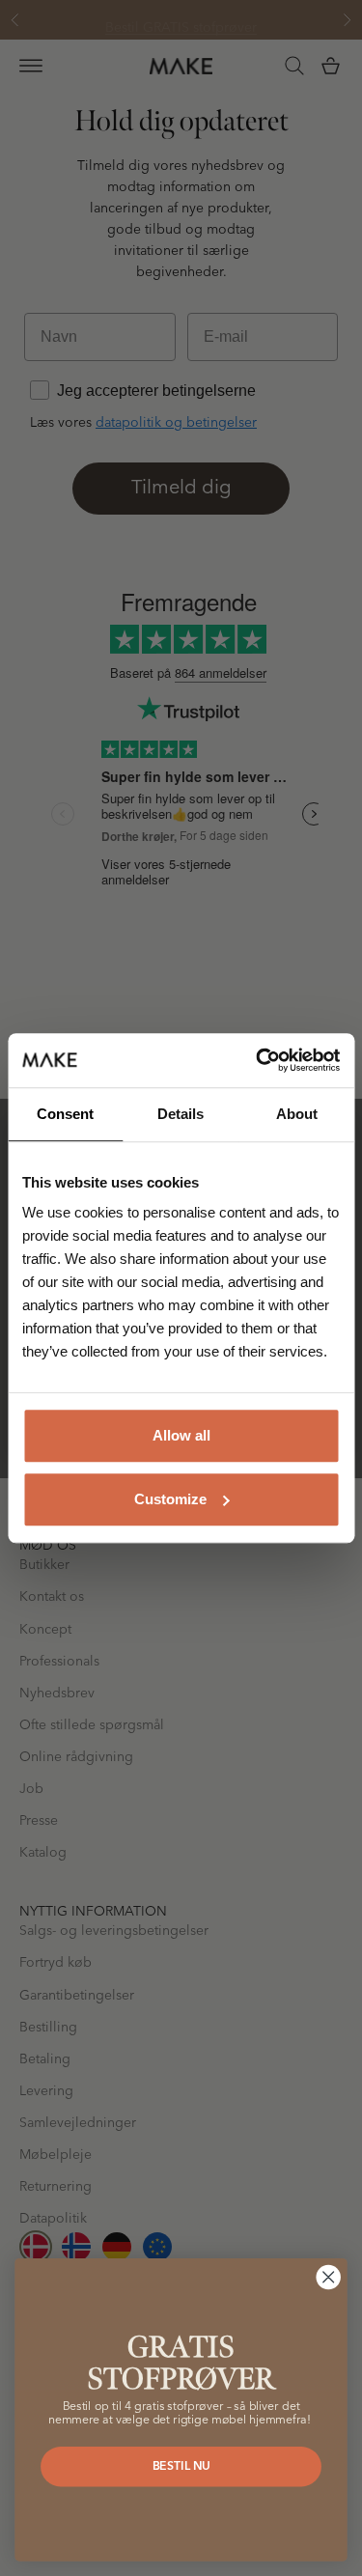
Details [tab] (181, 1114)
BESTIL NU (181, 2466)
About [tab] (297, 1114)
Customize (170, 1499)
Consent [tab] (65, 1114)
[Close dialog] (329, 2277)
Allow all (181, 1435)
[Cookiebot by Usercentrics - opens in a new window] (258, 1060)
